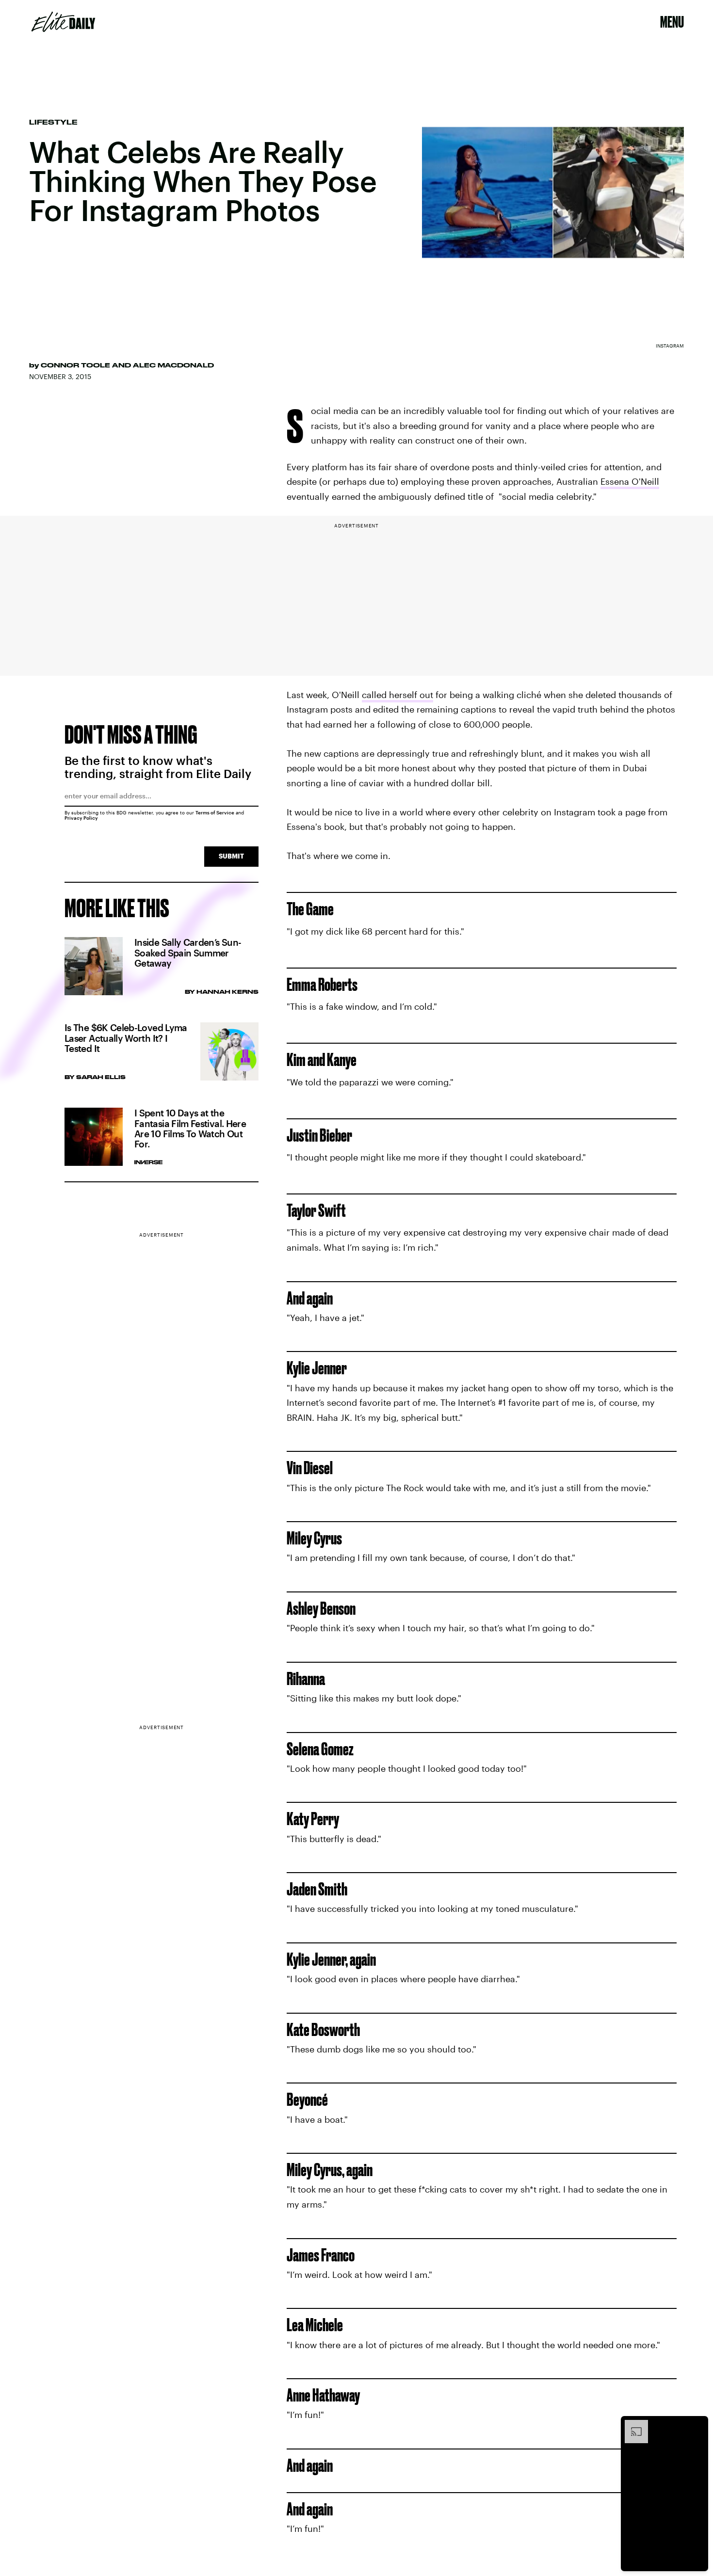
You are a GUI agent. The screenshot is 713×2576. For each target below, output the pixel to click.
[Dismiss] (697, 2425)
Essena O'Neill (630, 481)
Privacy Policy (81, 818)
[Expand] (632, 2425)
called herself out (397, 695)
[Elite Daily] (63, 22)
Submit (231, 856)
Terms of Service (215, 812)
